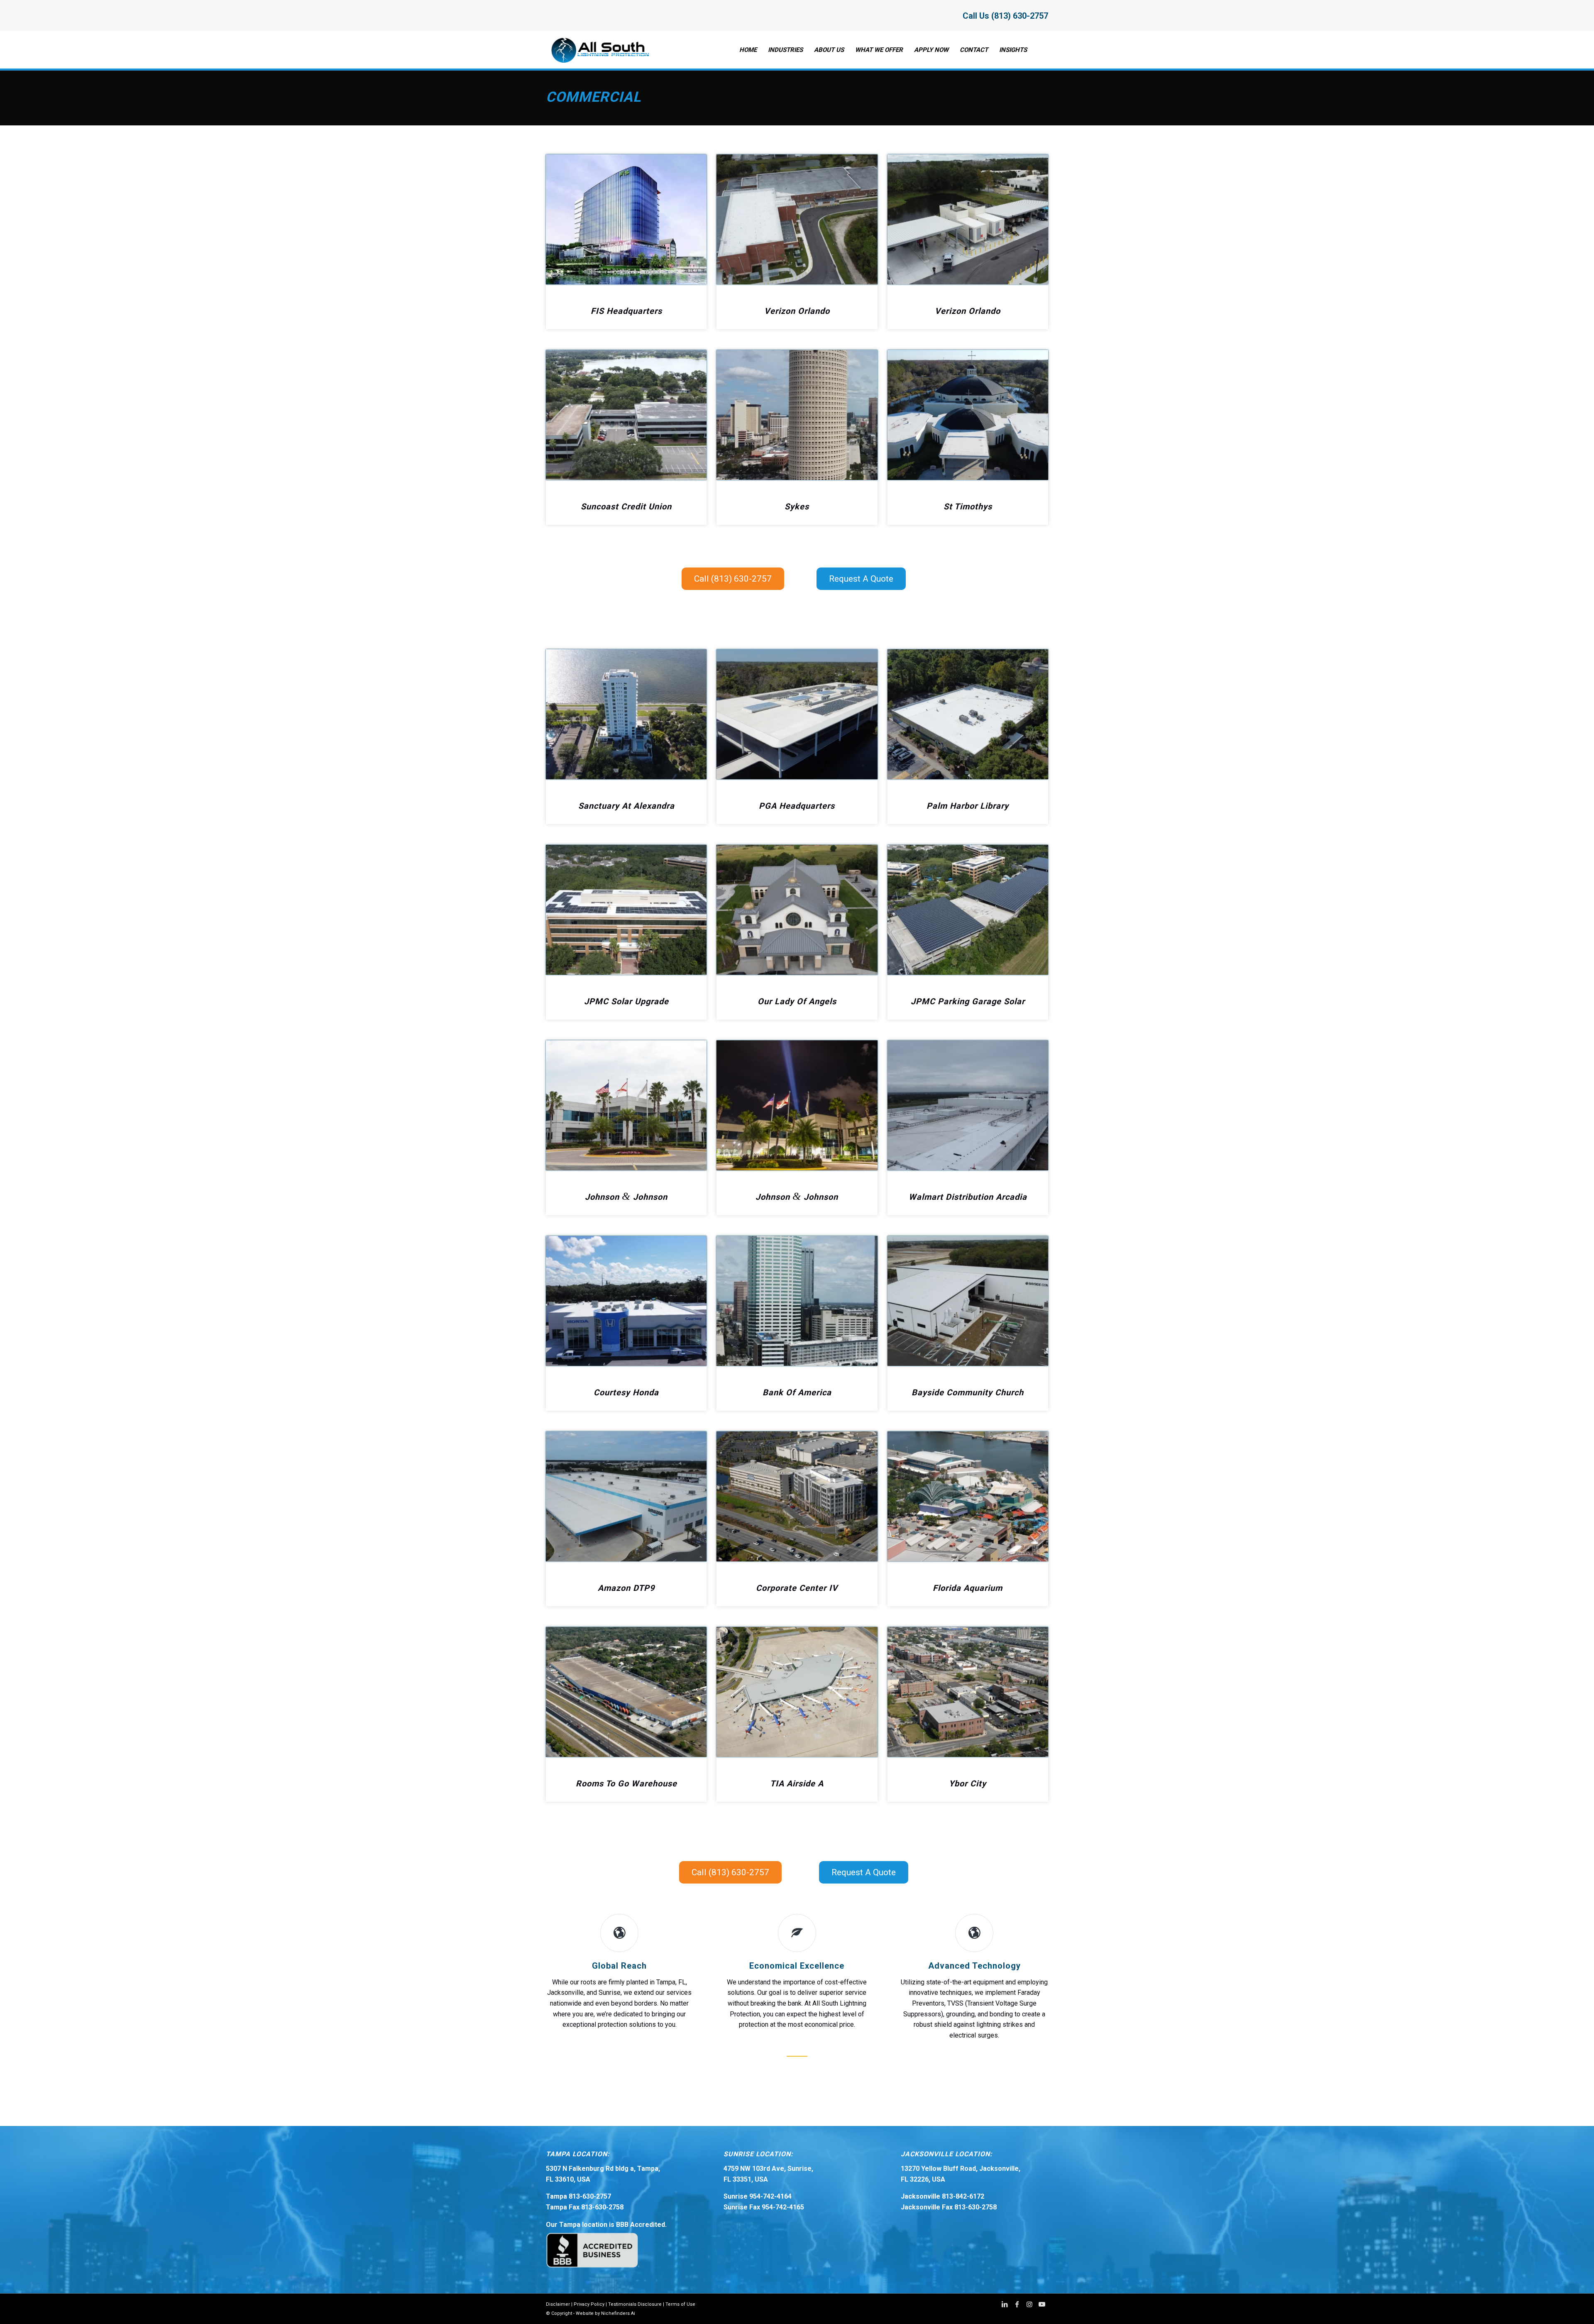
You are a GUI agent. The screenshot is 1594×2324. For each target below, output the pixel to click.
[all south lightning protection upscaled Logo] (599, 50)
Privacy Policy (589, 2304)
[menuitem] (748, 50)
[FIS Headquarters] (626, 219)
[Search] (1040, 50)
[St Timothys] (968, 415)
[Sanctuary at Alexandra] (626, 714)
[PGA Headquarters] (797, 714)
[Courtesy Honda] (626, 1301)
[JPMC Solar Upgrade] (626, 910)
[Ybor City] (968, 1692)
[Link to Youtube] (1042, 2304)
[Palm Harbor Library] (968, 714)
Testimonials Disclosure (635, 2304)
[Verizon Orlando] (797, 219)
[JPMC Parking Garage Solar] (968, 910)
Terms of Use (680, 2304)
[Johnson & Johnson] (626, 1105)
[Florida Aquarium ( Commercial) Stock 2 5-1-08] (968, 1496)
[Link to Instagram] (1029, 2304)
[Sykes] (797, 415)
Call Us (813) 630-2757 (1005, 16)
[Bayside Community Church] (968, 1301)
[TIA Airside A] (797, 1692)
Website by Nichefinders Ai (605, 2313)
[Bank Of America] (797, 1301)
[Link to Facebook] (1017, 2304)
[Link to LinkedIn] (1005, 2304)
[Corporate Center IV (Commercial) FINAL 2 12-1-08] (797, 1496)
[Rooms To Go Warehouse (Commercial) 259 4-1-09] (626, 1692)
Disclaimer (558, 2304)
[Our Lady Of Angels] (797, 910)
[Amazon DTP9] (626, 1496)
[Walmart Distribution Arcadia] (968, 1105)
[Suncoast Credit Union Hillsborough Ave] (626, 415)
